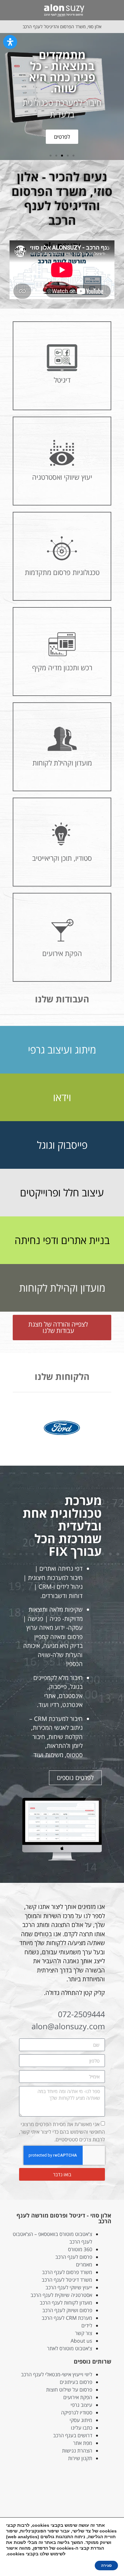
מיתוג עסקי (81, 2420)
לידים (87, 2325)
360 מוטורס (80, 2249)
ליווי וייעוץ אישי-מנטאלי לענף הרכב (57, 2374)
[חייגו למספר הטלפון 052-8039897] (9, 10)
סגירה (106, 2566)
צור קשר (84, 2333)
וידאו (62, 1097)
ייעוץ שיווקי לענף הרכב (69, 2287)
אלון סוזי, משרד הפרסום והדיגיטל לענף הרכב (62, 27)
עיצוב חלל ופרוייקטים (62, 1192)
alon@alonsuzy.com (68, 2026)
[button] (113, 10)
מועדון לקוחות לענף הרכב (66, 2303)
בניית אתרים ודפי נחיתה (62, 1240)
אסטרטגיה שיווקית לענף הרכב (61, 2295)
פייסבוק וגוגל (62, 1145)
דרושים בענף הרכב (73, 2435)
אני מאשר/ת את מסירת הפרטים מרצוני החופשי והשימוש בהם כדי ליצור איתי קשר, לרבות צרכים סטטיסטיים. (62, 2132)
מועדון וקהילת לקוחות (62, 1288)
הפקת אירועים (78, 2397)
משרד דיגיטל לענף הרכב (67, 2280)
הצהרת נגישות (77, 2451)
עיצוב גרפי (81, 2405)
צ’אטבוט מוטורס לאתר (70, 2348)
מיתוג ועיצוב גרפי (62, 1050)
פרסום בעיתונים (76, 2382)
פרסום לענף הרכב (74, 2257)
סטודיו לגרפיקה (77, 2412)
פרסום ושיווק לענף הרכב (67, 2310)
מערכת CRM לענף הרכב (67, 2318)
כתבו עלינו (82, 2428)
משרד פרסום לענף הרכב (67, 2272)
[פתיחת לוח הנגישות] (10, 42)
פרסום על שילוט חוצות (69, 2390)
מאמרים (84, 2265)
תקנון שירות (80, 2458)
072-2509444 (81, 2014)
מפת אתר (83, 2443)
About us (81, 2341)
